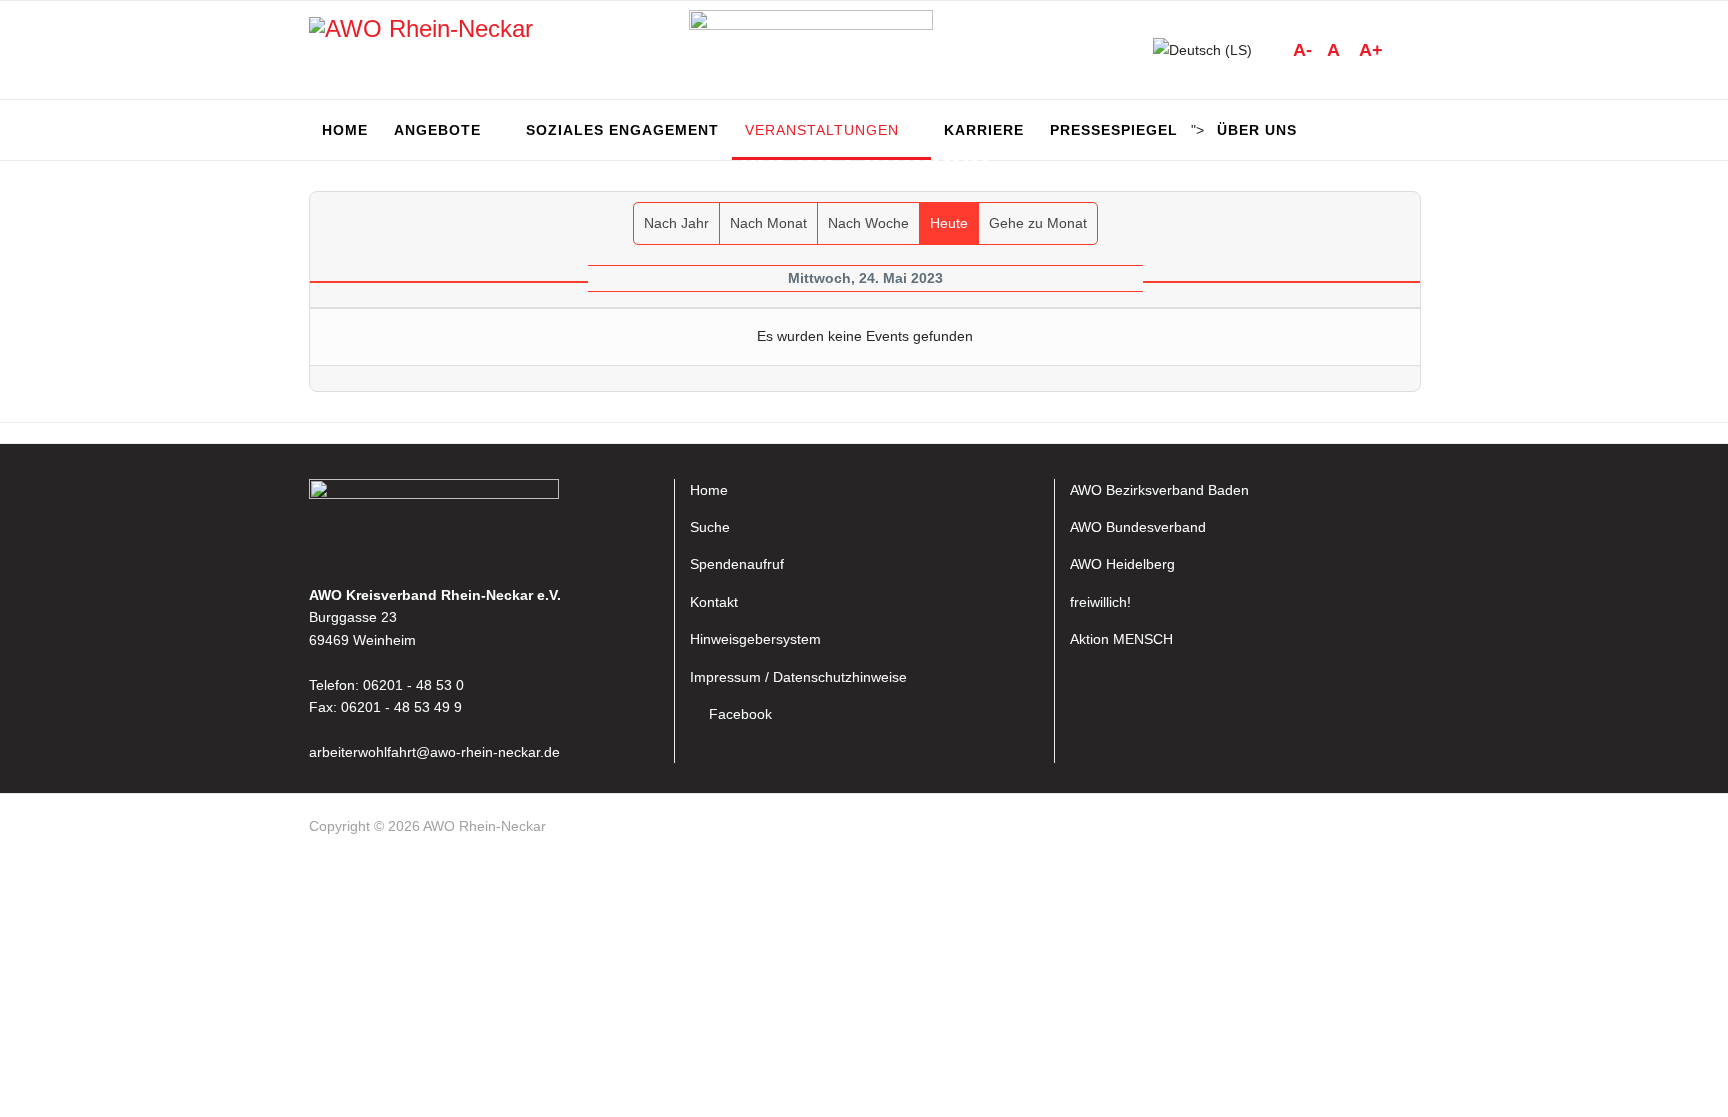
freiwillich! (1100, 602)
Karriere (984, 130)
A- (1302, 50)
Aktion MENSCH (1121, 639)
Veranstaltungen (822, 130)
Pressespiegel (1114, 130)
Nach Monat (768, 223)
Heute (949, 223)
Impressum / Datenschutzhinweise (798, 677)
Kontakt (714, 602)
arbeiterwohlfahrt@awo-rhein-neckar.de (434, 752)
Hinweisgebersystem (755, 639)
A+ (1371, 50)
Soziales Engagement (622, 130)
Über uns (1257, 130)
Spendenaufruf (737, 564)
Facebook (740, 714)
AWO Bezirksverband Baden (1159, 490)
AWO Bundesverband (1138, 527)
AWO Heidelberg (1122, 564)
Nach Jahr (676, 223)
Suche (710, 527)
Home (345, 130)
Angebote (437, 130)
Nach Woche (868, 223)
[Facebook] (1410, 830)
